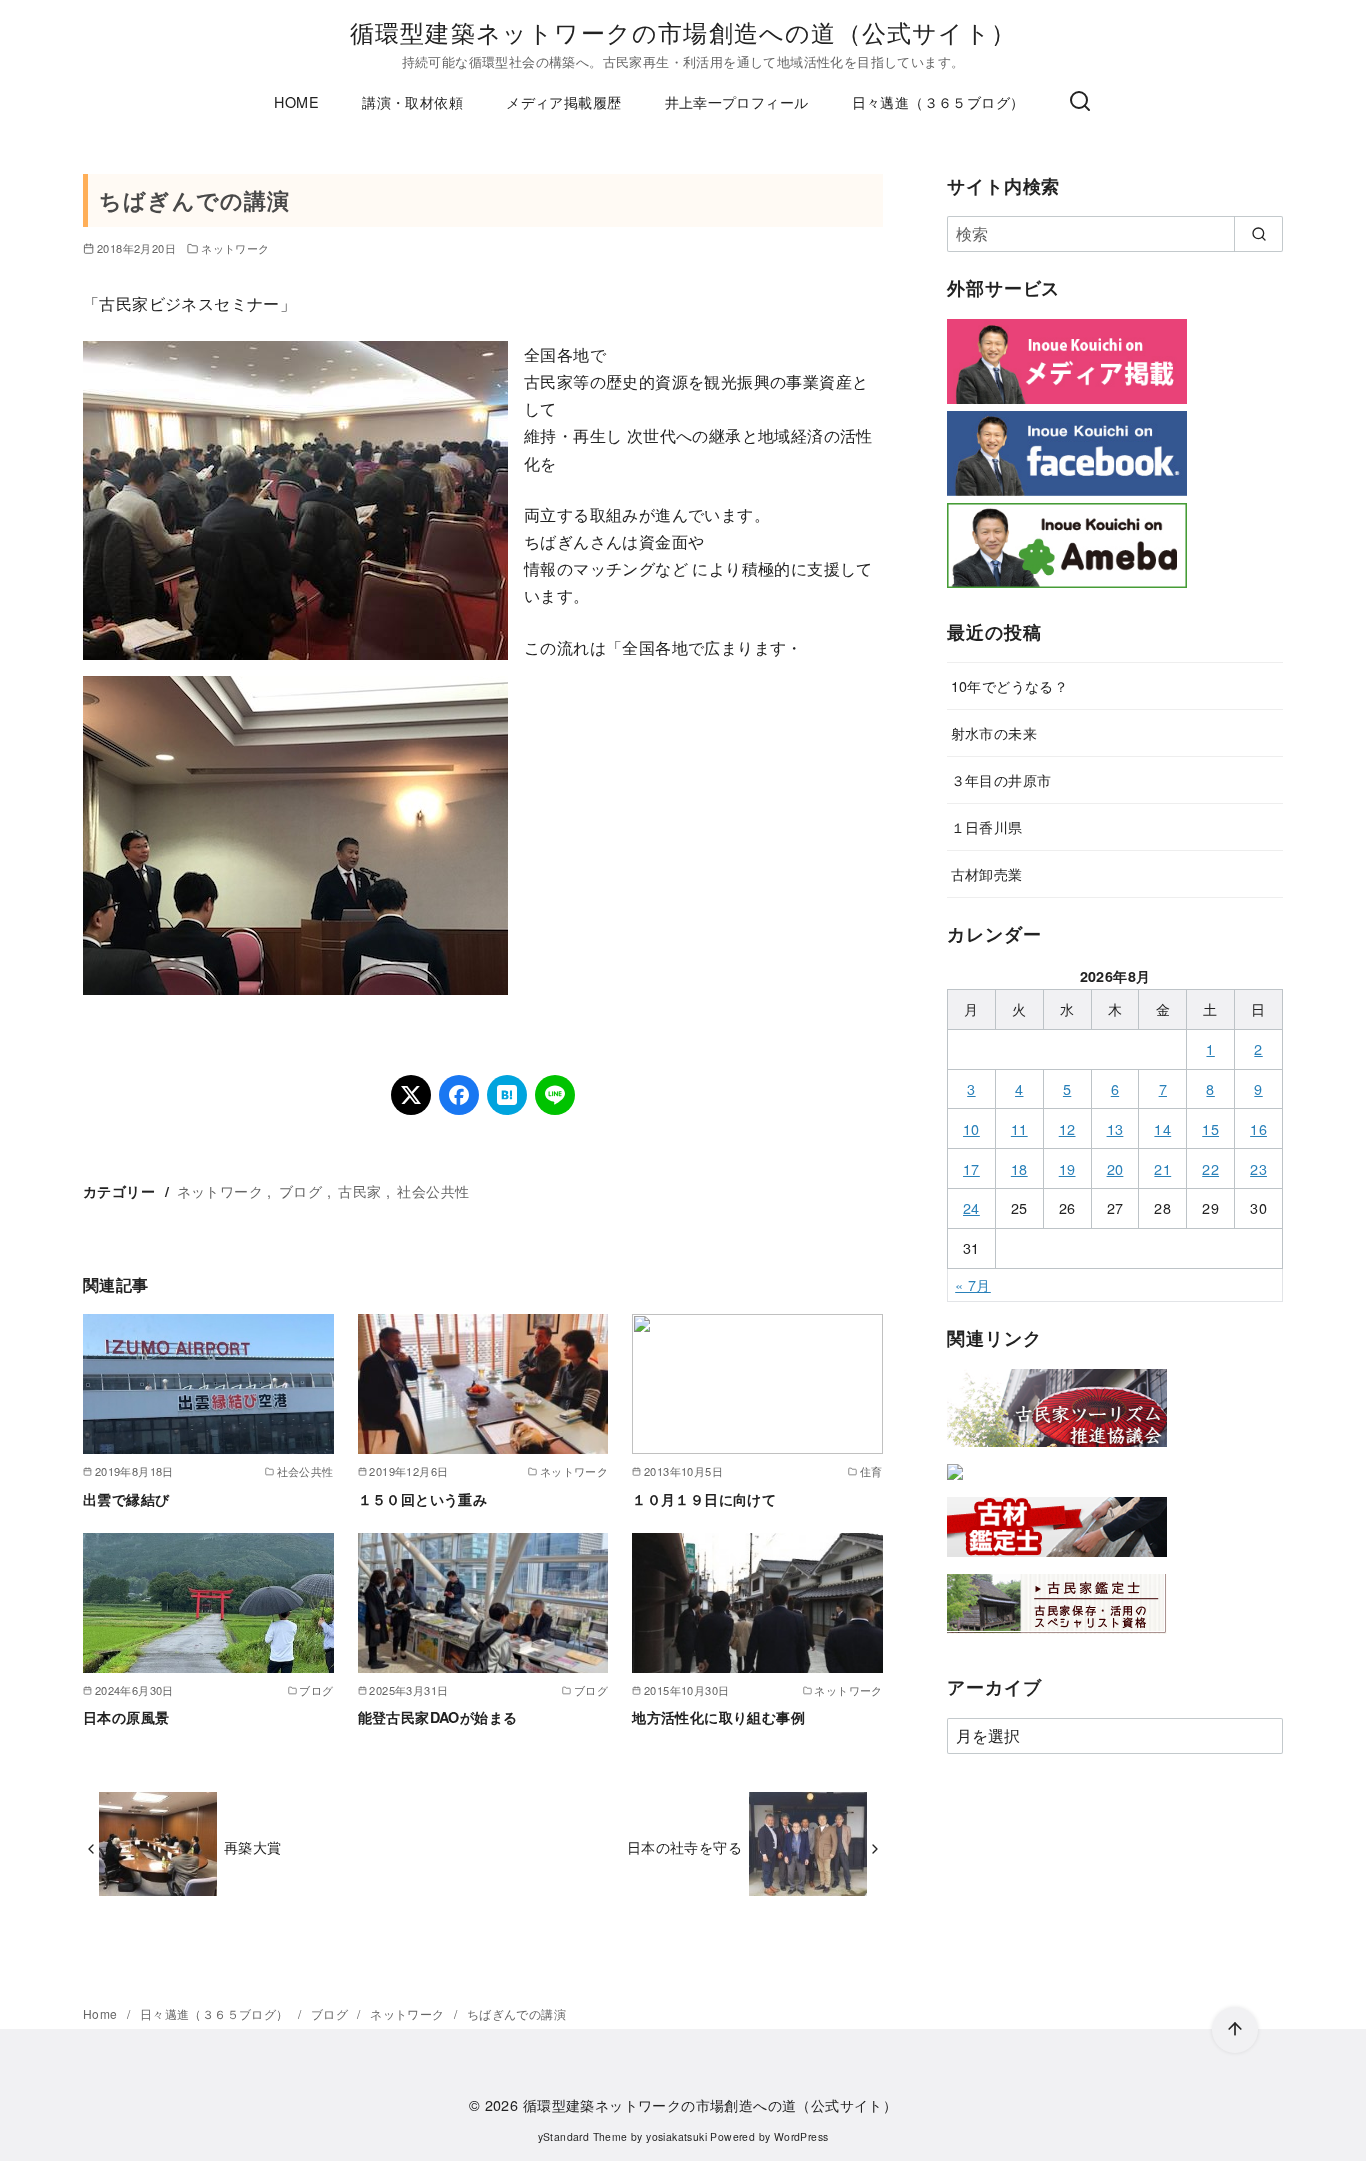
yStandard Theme (583, 2136)
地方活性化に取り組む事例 (718, 1717)
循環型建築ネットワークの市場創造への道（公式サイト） (683, 31)
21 (1162, 1168)
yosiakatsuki (676, 2136)
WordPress (801, 2136)
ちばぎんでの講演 (516, 2013)
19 (1067, 1168)
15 (1210, 1128)
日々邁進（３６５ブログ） (938, 101)
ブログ (300, 1190)
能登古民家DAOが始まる (438, 1717)
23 (1258, 1168)
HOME (296, 101)
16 (1258, 1128)
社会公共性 (433, 1190)
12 (1067, 1128)
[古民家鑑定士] (1057, 1637)
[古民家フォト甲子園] (955, 1483)
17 (971, 1168)
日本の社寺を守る (684, 1846)
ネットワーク (235, 248)
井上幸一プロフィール (737, 101)
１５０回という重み (423, 1499)
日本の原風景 (126, 1717)
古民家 (359, 1190)
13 (1115, 1128)
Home (102, 2013)
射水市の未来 (994, 732)
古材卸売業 (987, 873)
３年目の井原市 (1001, 779)
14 (1162, 1128)
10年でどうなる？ (1010, 685)
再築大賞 (253, 1846)
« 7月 (973, 1284)
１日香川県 (987, 826)
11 (1019, 1128)
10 (971, 1128)
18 (1019, 1168)
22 (1210, 1168)
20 (1115, 1168)
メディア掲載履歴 (563, 101)
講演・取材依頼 (412, 101)
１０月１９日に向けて (704, 1499)
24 (971, 1207)
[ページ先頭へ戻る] (1235, 2030)
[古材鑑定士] (1057, 1560)
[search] (1258, 234)
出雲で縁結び (126, 1499)
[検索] (1080, 102)
